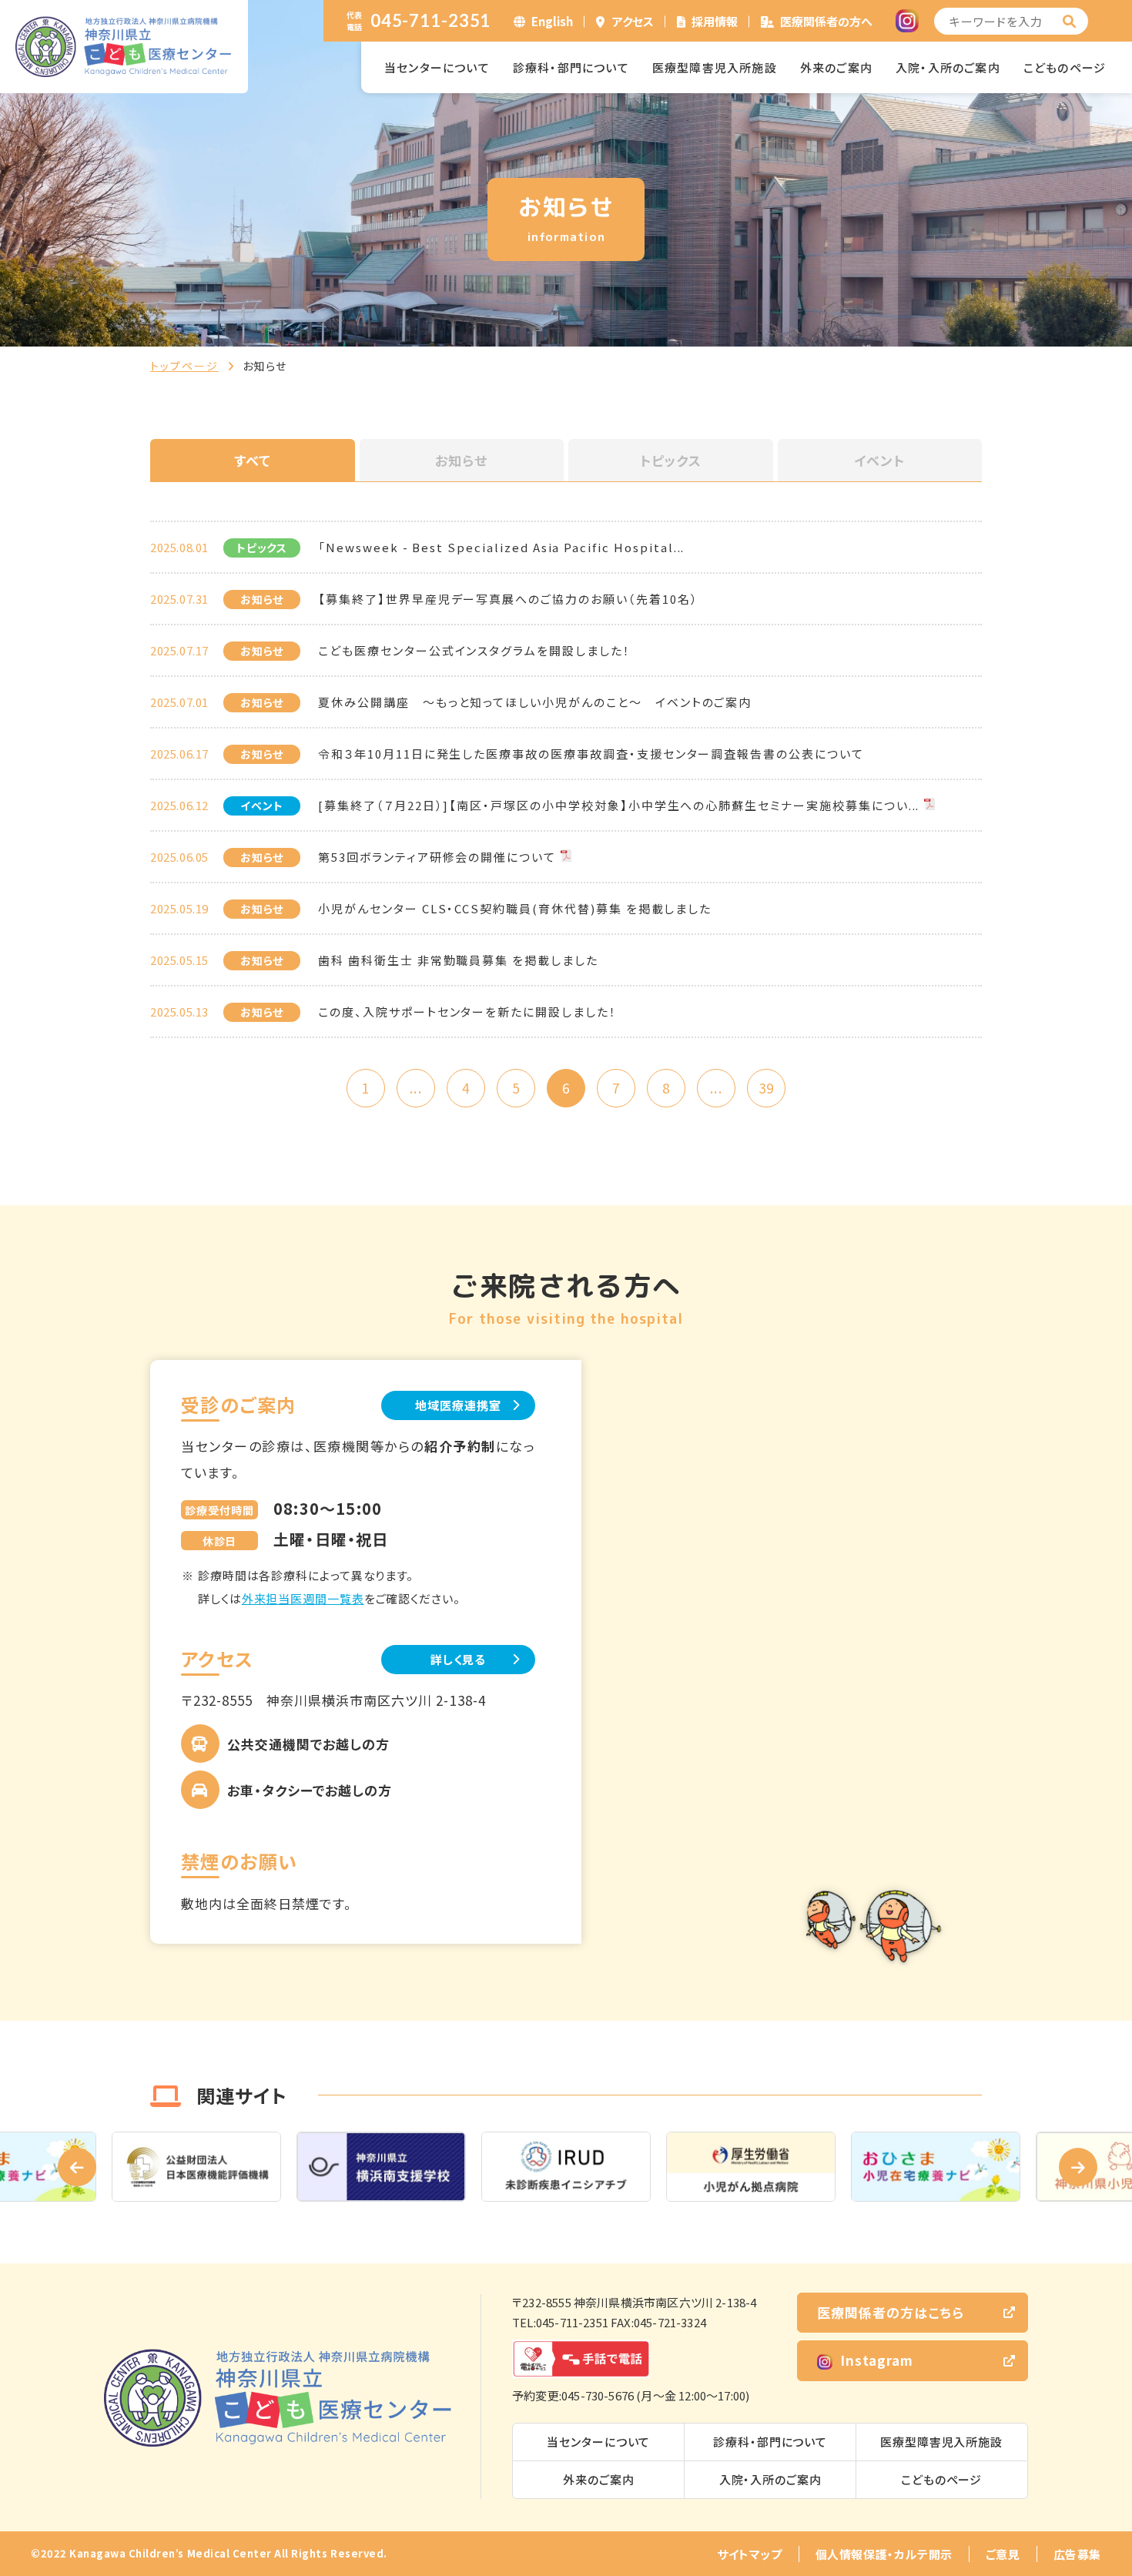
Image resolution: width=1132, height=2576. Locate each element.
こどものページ (1065, 67)
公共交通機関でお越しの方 (308, 1744)
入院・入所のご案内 (948, 67)
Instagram (877, 2360)
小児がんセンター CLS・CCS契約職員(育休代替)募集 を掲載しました (515, 908)
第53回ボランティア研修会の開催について (437, 857)
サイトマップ (750, 2554)
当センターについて (437, 67)
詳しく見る (459, 1659)
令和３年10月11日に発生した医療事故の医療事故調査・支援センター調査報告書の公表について (591, 754)
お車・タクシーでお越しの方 (310, 1790)
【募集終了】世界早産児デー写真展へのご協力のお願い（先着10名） (508, 599)
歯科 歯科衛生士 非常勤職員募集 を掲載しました (458, 960)
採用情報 (715, 21)
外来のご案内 (836, 67)
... (415, 1088)
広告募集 (1077, 2554)
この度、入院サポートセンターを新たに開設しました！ (467, 1012)
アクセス (633, 21)
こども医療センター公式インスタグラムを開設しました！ (474, 650)
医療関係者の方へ (826, 21)
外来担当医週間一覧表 (303, 1598)
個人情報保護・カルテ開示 (884, 2554)
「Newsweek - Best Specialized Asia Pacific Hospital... (501, 547)
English (552, 21)
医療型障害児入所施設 (715, 67)
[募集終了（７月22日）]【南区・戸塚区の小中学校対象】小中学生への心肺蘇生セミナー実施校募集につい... (619, 805)
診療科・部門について (571, 67)
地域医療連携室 (458, 1405)
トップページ (184, 366)
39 (766, 1088)
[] (1070, 21)
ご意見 (1003, 2554)
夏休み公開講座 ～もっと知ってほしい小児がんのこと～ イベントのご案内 (535, 702)
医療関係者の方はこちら (891, 2312)
